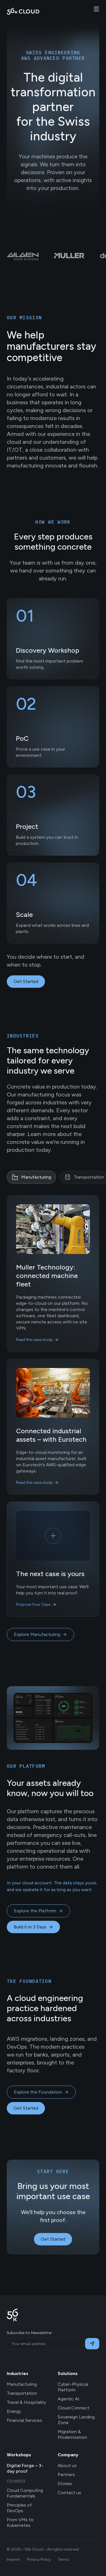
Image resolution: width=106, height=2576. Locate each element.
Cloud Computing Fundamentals (25, 2493)
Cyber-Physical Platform (73, 2387)
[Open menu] (96, 9)
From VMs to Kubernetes (20, 2523)
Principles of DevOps (19, 2508)
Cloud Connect (73, 2408)
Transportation (22, 2393)
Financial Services (24, 2420)
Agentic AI (69, 2399)
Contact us (69, 2493)
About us (67, 2465)
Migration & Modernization (72, 2434)
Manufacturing (22, 2384)
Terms (63, 2559)
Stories (65, 2484)
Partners (66, 2475)
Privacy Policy (39, 2559)
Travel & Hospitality (26, 2402)
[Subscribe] (92, 2344)
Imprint (13, 2559)
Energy (14, 2411)
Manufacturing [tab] (36, 1177)
